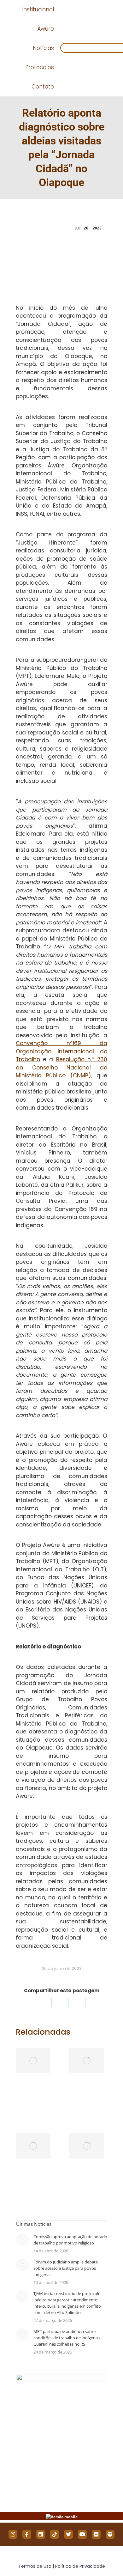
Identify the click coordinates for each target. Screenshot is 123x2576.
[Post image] (33, 2061)
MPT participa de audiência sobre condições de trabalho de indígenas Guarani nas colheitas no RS (67, 2338)
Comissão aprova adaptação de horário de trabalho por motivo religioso (70, 2240)
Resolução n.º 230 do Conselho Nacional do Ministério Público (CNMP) (61, 1067)
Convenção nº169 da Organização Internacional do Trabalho (61, 1051)
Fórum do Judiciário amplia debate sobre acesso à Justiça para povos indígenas (66, 2268)
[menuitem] (38, 10)
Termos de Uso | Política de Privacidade (62, 2566)
